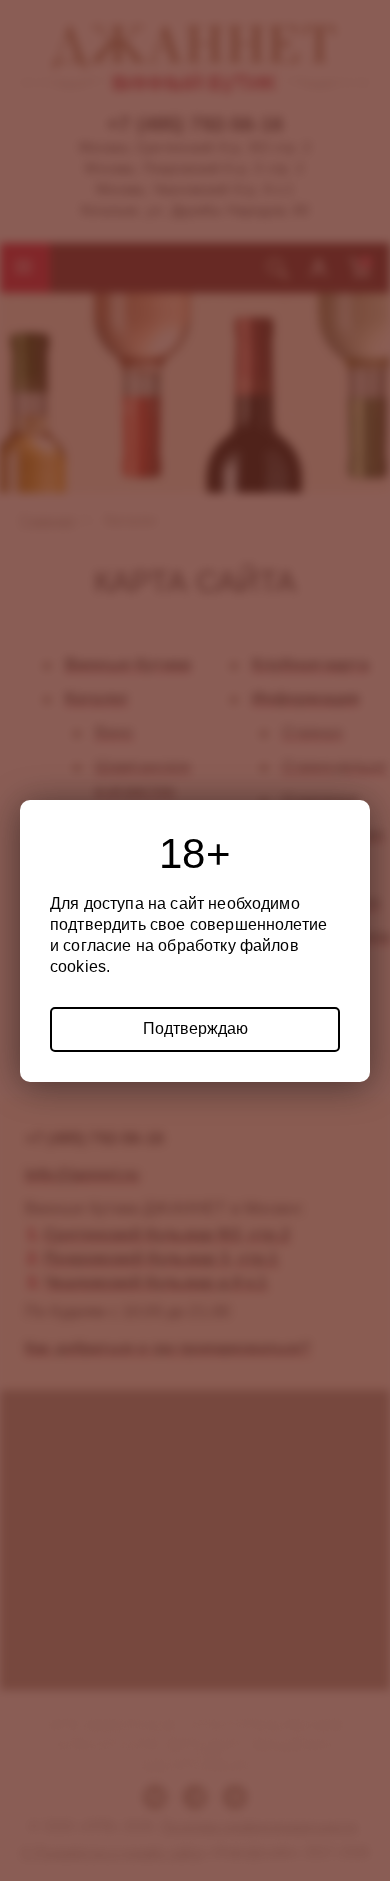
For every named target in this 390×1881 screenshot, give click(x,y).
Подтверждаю (195, 1028)
